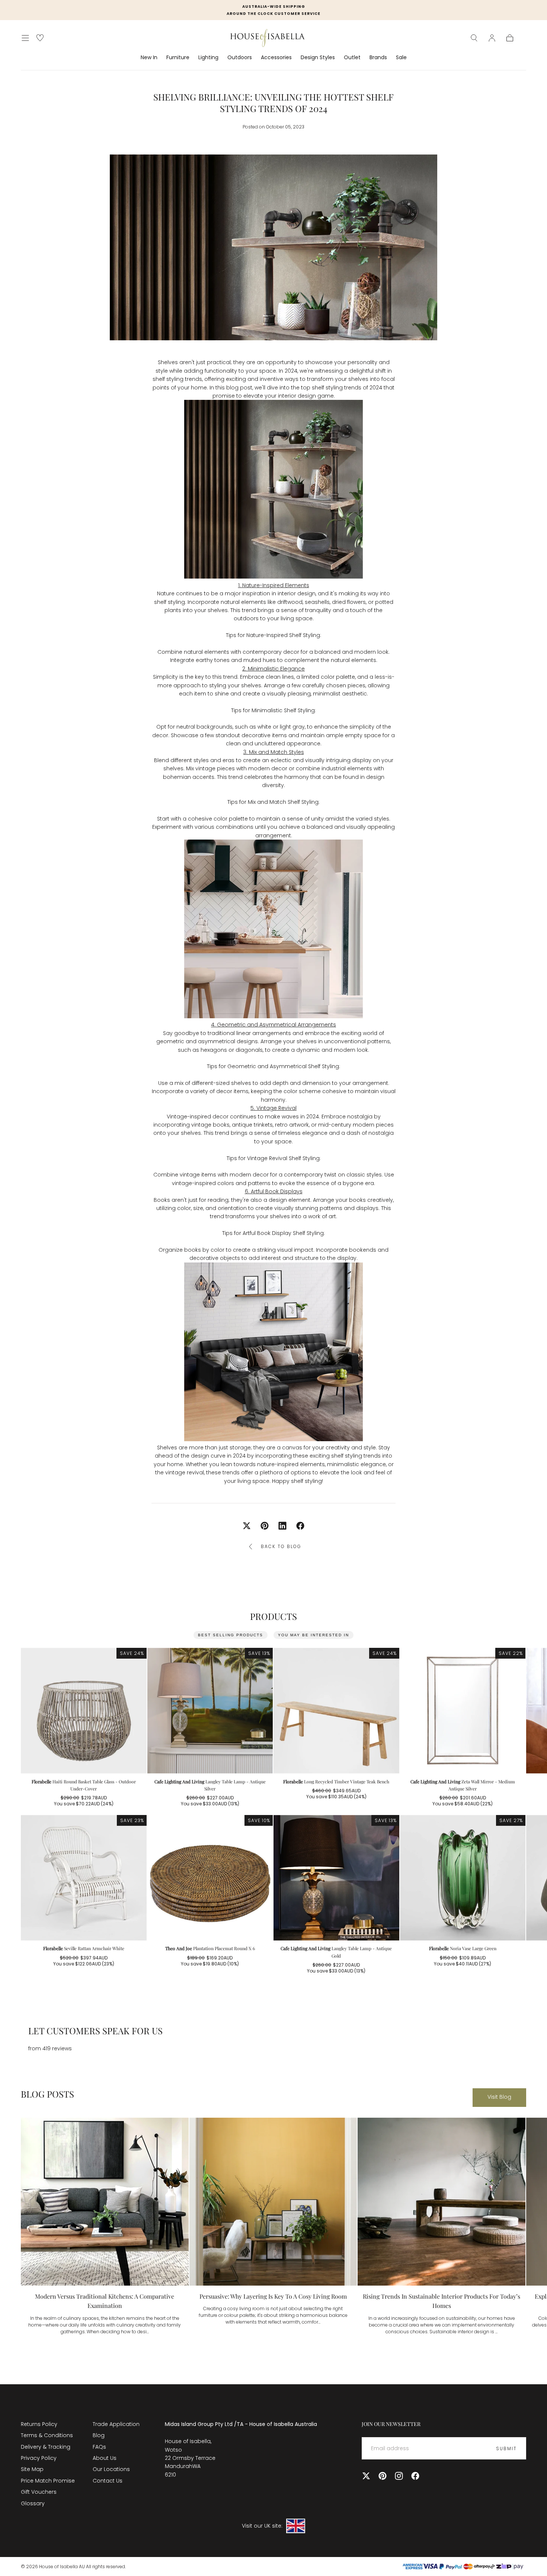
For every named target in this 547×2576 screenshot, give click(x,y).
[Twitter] (366, 2476)
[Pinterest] (383, 2476)
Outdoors (240, 58)
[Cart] (510, 38)
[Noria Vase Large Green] (463, 1878)
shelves (251, 685)
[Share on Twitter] (247, 1526)
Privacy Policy (39, 2458)
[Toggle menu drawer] (25, 38)
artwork (299, 1125)
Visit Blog (499, 2097)
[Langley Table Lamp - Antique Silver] (210, 1711)
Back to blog (281, 1546)
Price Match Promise (48, 2481)
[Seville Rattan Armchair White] (84, 1878)
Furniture (178, 58)
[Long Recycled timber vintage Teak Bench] (336, 1711)
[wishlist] (40, 38)
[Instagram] (399, 2476)
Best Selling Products (231, 1635)
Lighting (208, 58)
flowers (356, 602)
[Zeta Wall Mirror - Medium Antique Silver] (463, 1711)
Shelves (168, 362)
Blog (99, 2435)
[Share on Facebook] (300, 1526)
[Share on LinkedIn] (282, 1526)
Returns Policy (39, 2424)
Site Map (32, 2469)
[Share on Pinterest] (265, 1526)
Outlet (352, 58)
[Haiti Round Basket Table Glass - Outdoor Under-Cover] (84, 1711)
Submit (506, 2448)
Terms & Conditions (47, 2435)
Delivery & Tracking (46, 2447)
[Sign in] (492, 38)
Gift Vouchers (39, 2492)
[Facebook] (415, 2476)
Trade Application (116, 2424)
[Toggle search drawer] (474, 38)
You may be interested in (314, 1635)
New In (149, 58)
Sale (401, 58)
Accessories (276, 58)
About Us (105, 2458)
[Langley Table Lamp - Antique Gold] (336, 1878)
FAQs (99, 2447)
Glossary (33, 2503)
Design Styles (318, 58)
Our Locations (111, 2469)
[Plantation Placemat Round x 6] (210, 1878)
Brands (378, 58)
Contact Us (108, 2481)
